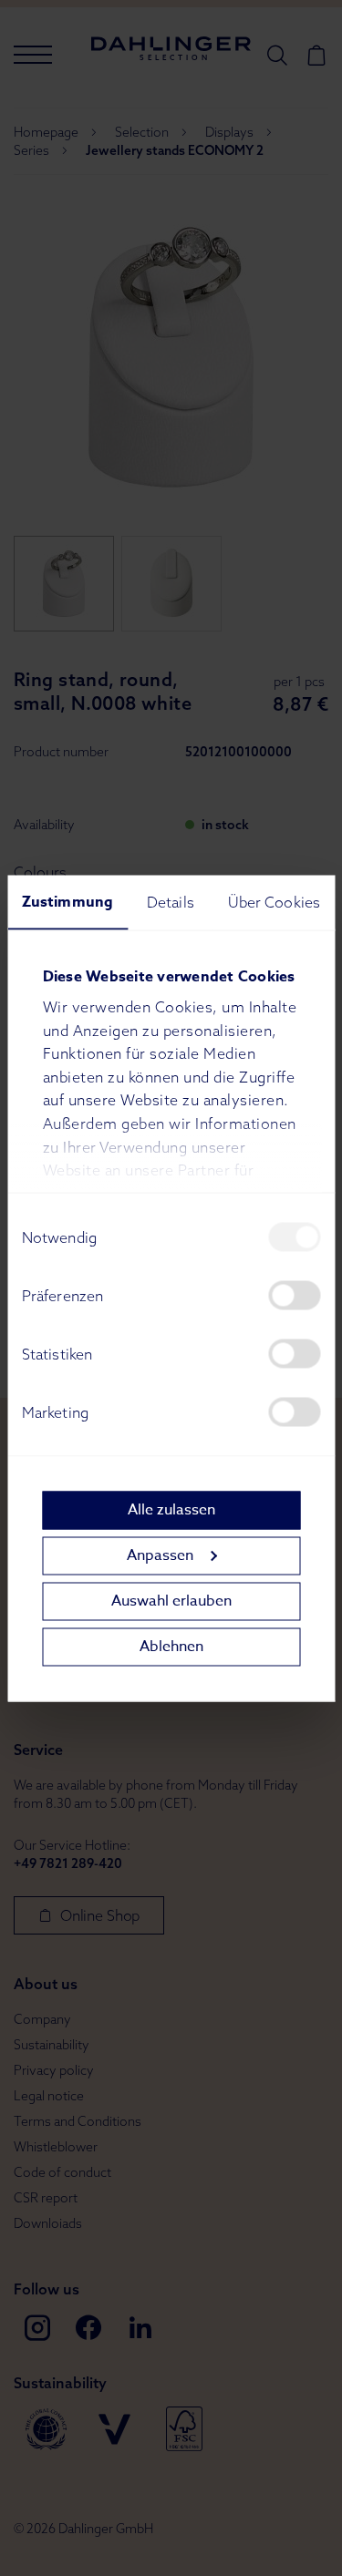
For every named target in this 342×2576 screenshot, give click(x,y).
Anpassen (160, 1555)
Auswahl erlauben (171, 1601)
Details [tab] (171, 901)
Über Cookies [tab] (274, 901)
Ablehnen (171, 1647)
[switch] (294, 1295)
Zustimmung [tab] (67, 901)
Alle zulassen (171, 1510)
